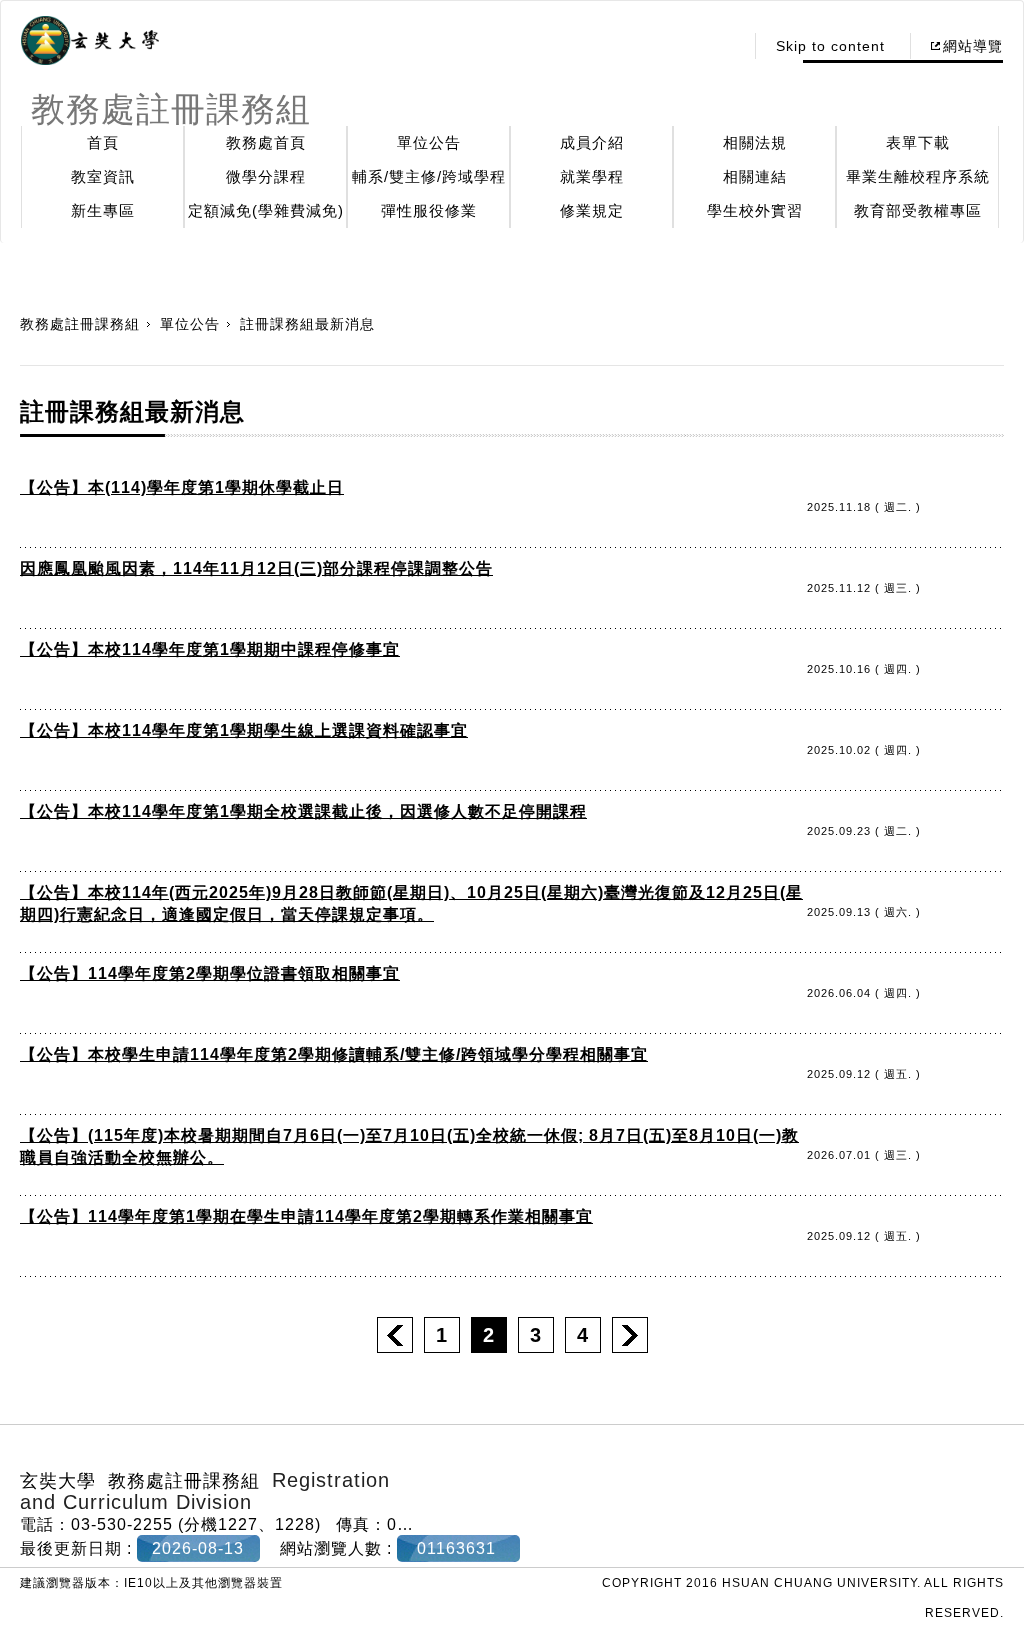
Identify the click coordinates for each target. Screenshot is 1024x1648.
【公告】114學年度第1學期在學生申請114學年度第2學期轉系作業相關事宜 (306, 1216)
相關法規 (755, 142)
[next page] (630, 1335)
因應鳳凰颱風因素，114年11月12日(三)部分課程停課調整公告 (256, 568)
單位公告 (429, 142)
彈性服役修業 (429, 210)
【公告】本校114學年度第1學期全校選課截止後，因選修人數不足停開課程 (303, 811)
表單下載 (918, 142)
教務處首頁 (266, 142)
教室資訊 (103, 176)
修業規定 (592, 210)
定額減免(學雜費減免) (266, 210)
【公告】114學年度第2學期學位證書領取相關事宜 (210, 973)
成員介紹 (592, 142)
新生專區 (103, 210)
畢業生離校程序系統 (918, 176)
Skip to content (830, 46)
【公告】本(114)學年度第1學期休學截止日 (182, 487)
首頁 (103, 142)
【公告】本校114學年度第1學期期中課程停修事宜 (210, 649)
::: (722, 46)
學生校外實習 (755, 210)
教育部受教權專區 (918, 210)
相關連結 (755, 176)
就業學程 (592, 176)
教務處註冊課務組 (80, 324)
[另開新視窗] (90, 41)
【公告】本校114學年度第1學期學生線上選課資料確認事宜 (244, 730)
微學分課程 (266, 176)
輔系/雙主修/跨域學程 (429, 176)
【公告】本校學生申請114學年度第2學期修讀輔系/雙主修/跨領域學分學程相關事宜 (334, 1054)
